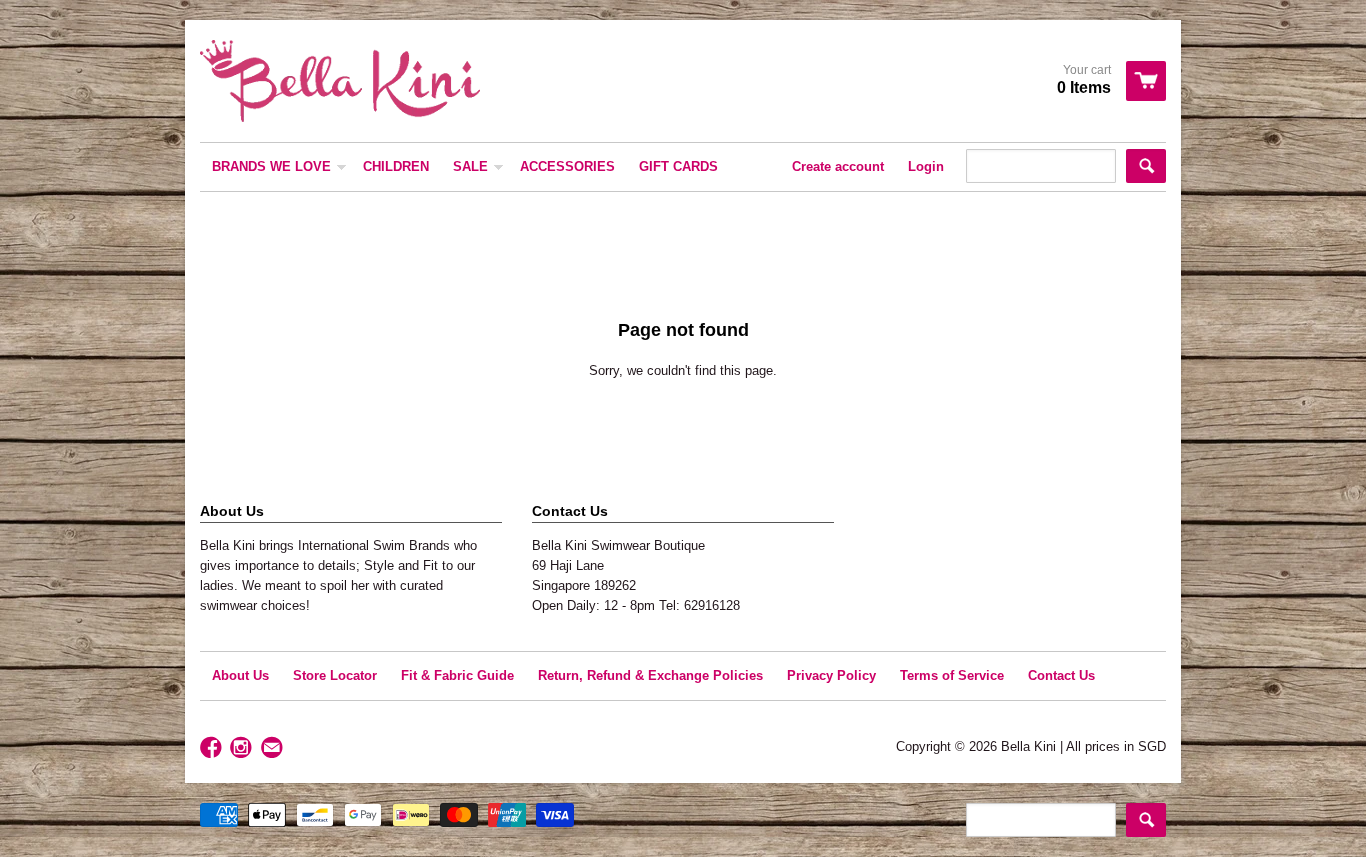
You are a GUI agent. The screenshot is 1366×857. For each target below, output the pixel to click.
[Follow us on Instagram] (243, 748)
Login (926, 166)
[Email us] (274, 748)
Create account (838, 166)
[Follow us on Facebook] (213, 748)
